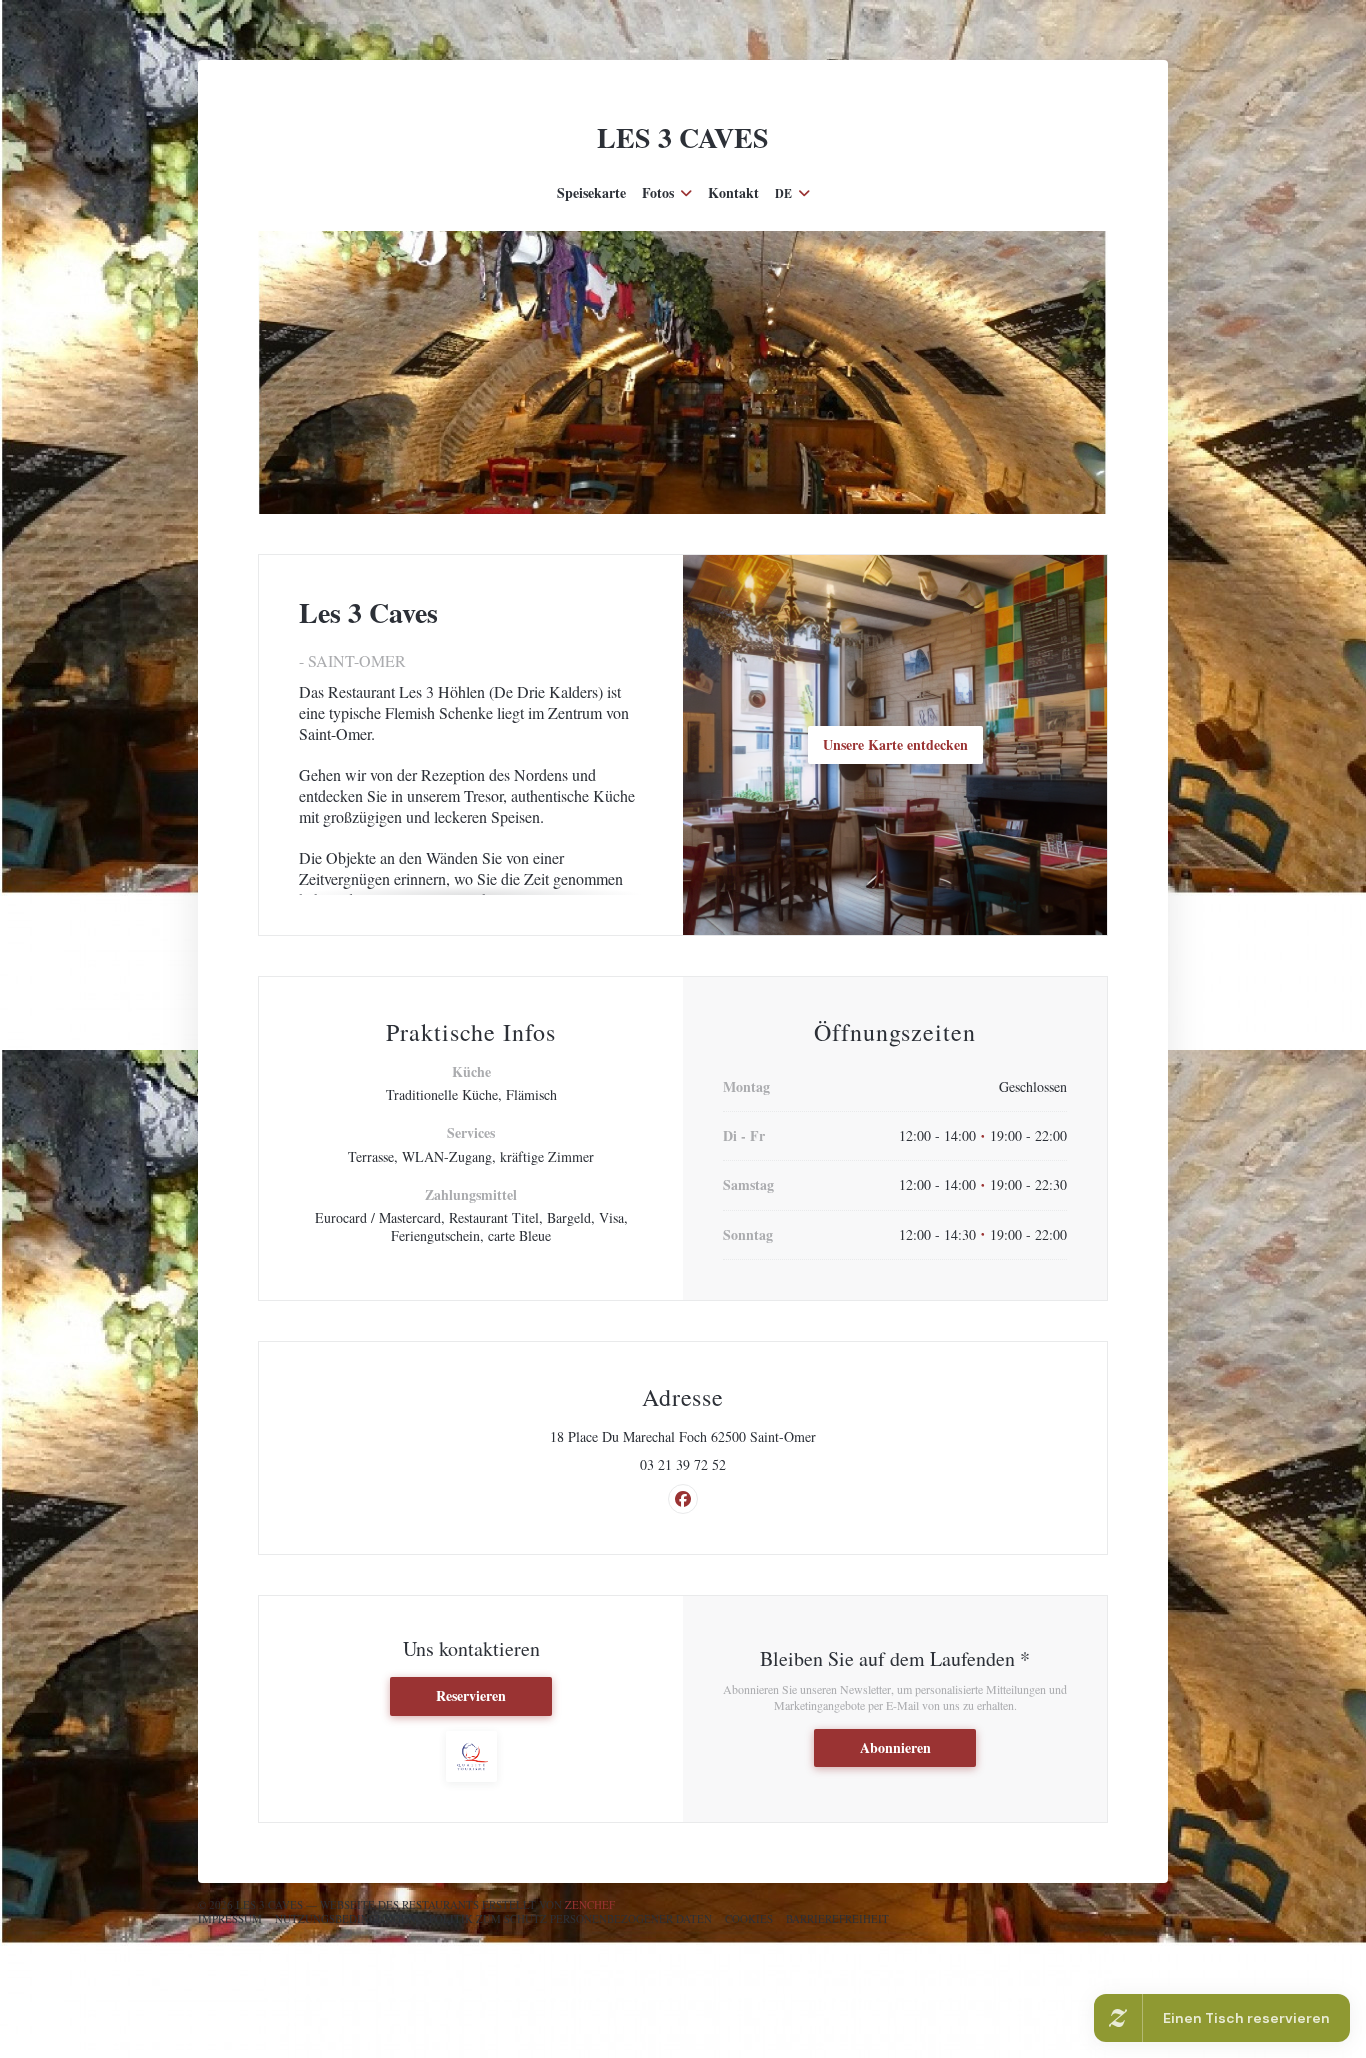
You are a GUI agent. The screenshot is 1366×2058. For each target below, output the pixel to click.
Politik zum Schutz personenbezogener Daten (570, 1918)
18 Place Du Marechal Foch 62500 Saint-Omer (759, 1437)
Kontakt (733, 193)
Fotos (658, 193)
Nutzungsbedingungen (345, 1918)
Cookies (749, 1918)
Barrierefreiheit (837, 1918)
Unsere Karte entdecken (895, 744)
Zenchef (590, 1904)
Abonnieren (895, 1747)
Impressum (230, 1918)
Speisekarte (591, 193)
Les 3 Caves (683, 137)
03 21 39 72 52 (683, 1465)
